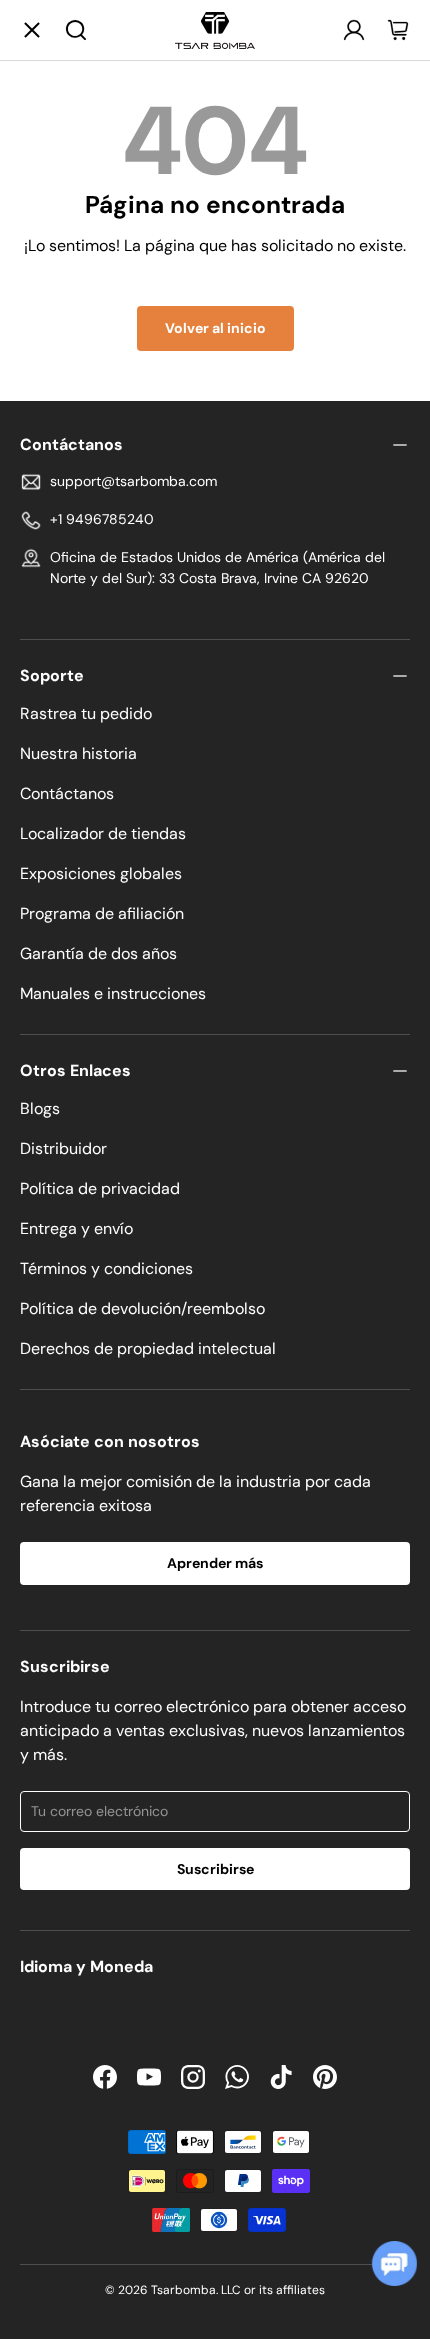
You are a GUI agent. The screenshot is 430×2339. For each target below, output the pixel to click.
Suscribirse (215, 1869)
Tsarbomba (183, 2290)
